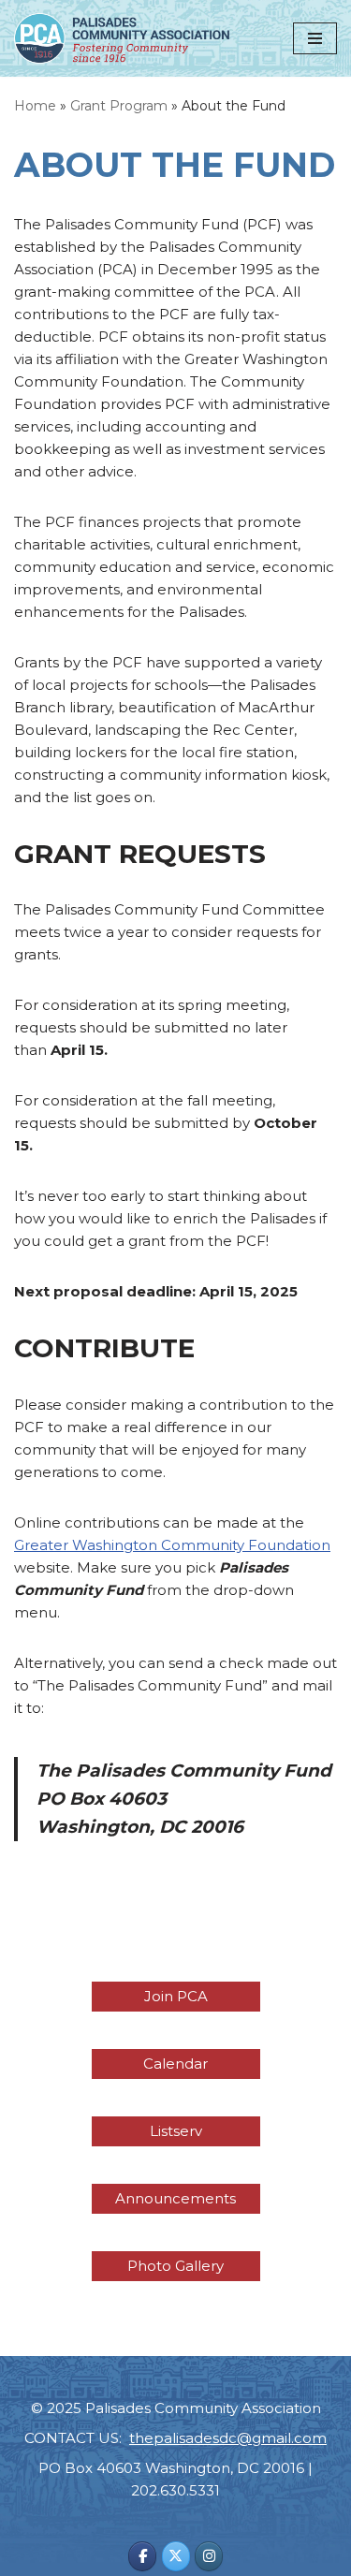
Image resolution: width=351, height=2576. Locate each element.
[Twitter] (176, 2556)
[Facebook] (142, 2556)
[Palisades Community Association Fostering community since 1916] (122, 38)
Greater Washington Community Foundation (172, 1545)
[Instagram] (209, 2556)
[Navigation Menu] (315, 38)
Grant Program (119, 106)
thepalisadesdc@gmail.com (228, 2438)
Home (35, 106)
